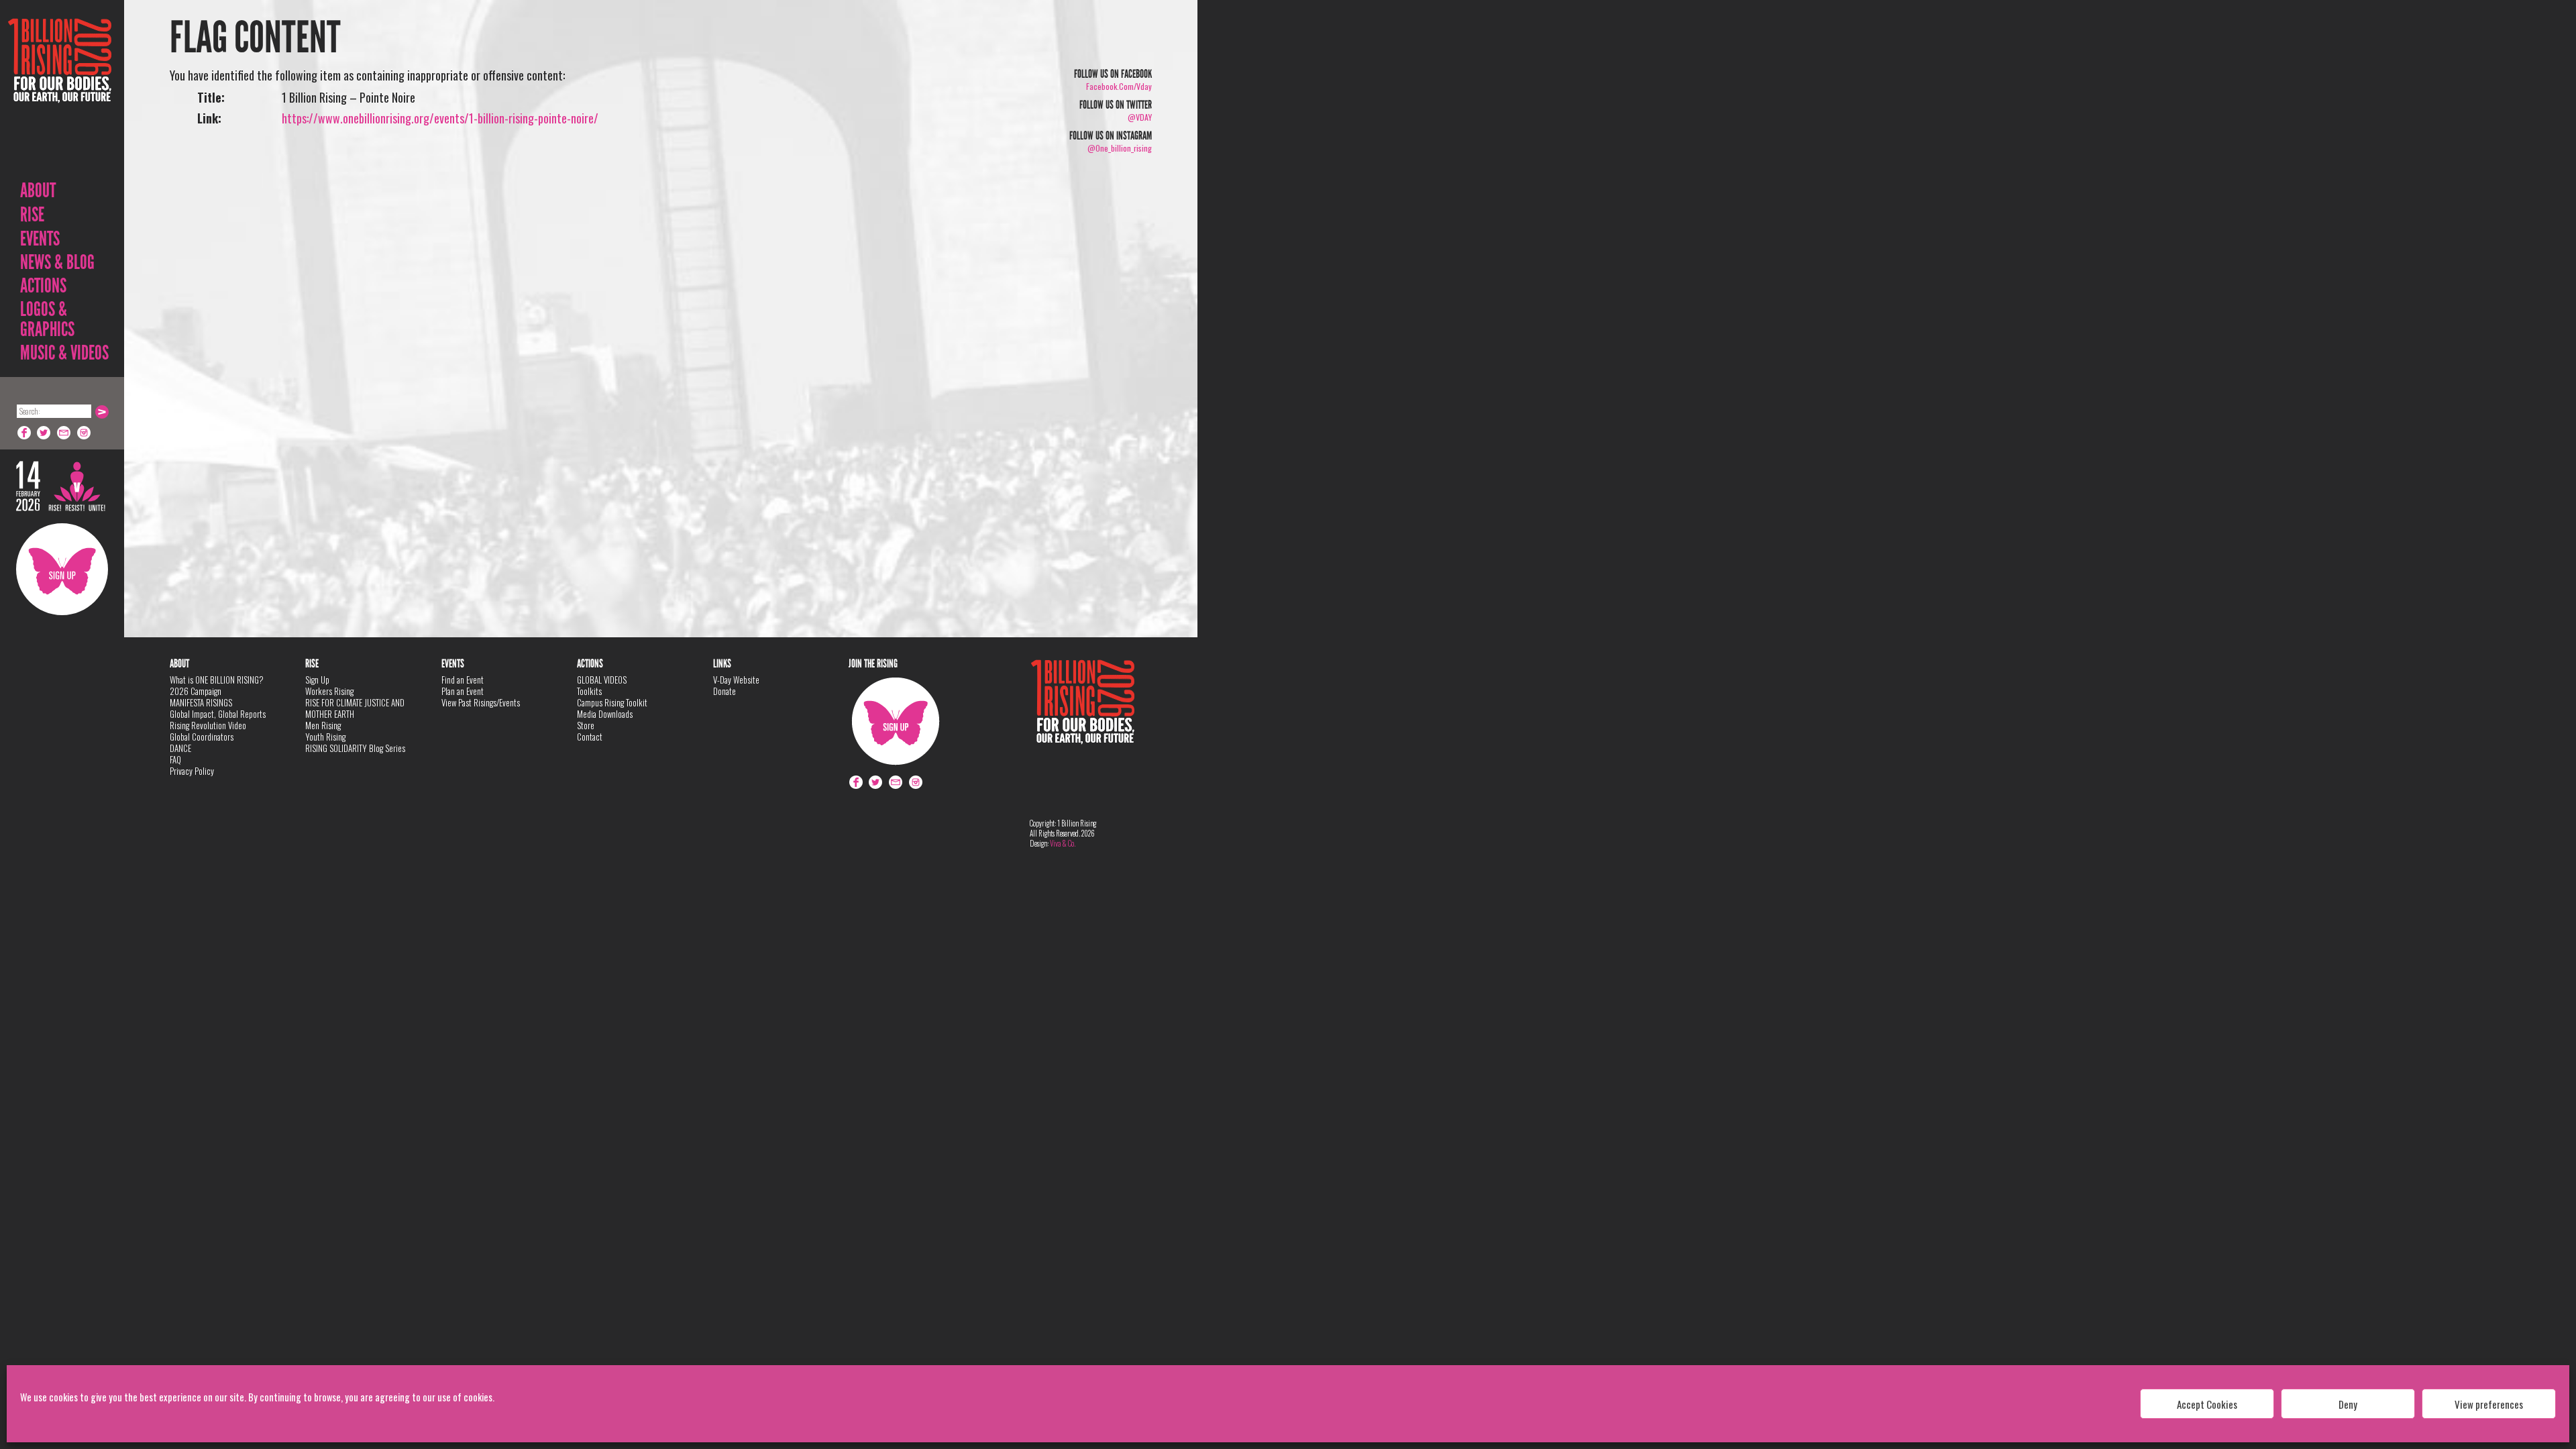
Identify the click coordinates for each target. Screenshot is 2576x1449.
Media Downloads (605, 714)
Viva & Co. (1063, 843)
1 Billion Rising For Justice (60, 94)
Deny (2348, 1404)
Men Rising (323, 725)
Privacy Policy (192, 771)
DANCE (180, 748)
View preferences (2489, 1404)
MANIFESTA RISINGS (201, 702)
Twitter (44, 433)
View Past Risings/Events (481, 702)
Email (64, 433)
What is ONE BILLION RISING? (217, 680)
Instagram (85, 433)
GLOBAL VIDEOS (602, 680)
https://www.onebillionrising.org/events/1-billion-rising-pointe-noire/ (440, 118)
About (38, 191)
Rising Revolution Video (208, 725)
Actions (43, 286)
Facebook (24, 433)
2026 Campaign (196, 691)
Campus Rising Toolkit (612, 702)
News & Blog (57, 262)
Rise (32, 215)
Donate (724, 691)
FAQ (175, 759)
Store (586, 725)
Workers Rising (329, 691)
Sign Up (62, 569)
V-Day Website (736, 680)
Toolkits (589, 691)
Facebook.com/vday (1119, 86)
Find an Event (463, 680)
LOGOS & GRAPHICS (47, 319)
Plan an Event (463, 691)
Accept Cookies (2207, 1404)
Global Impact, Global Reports (218, 714)
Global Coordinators (202, 737)
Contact (590, 737)
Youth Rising (325, 737)
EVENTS (40, 239)
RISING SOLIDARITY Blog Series (355, 748)
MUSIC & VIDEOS (64, 353)
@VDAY (1140, 117)
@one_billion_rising (1120, 148)
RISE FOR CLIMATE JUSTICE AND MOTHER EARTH (355, 708)
